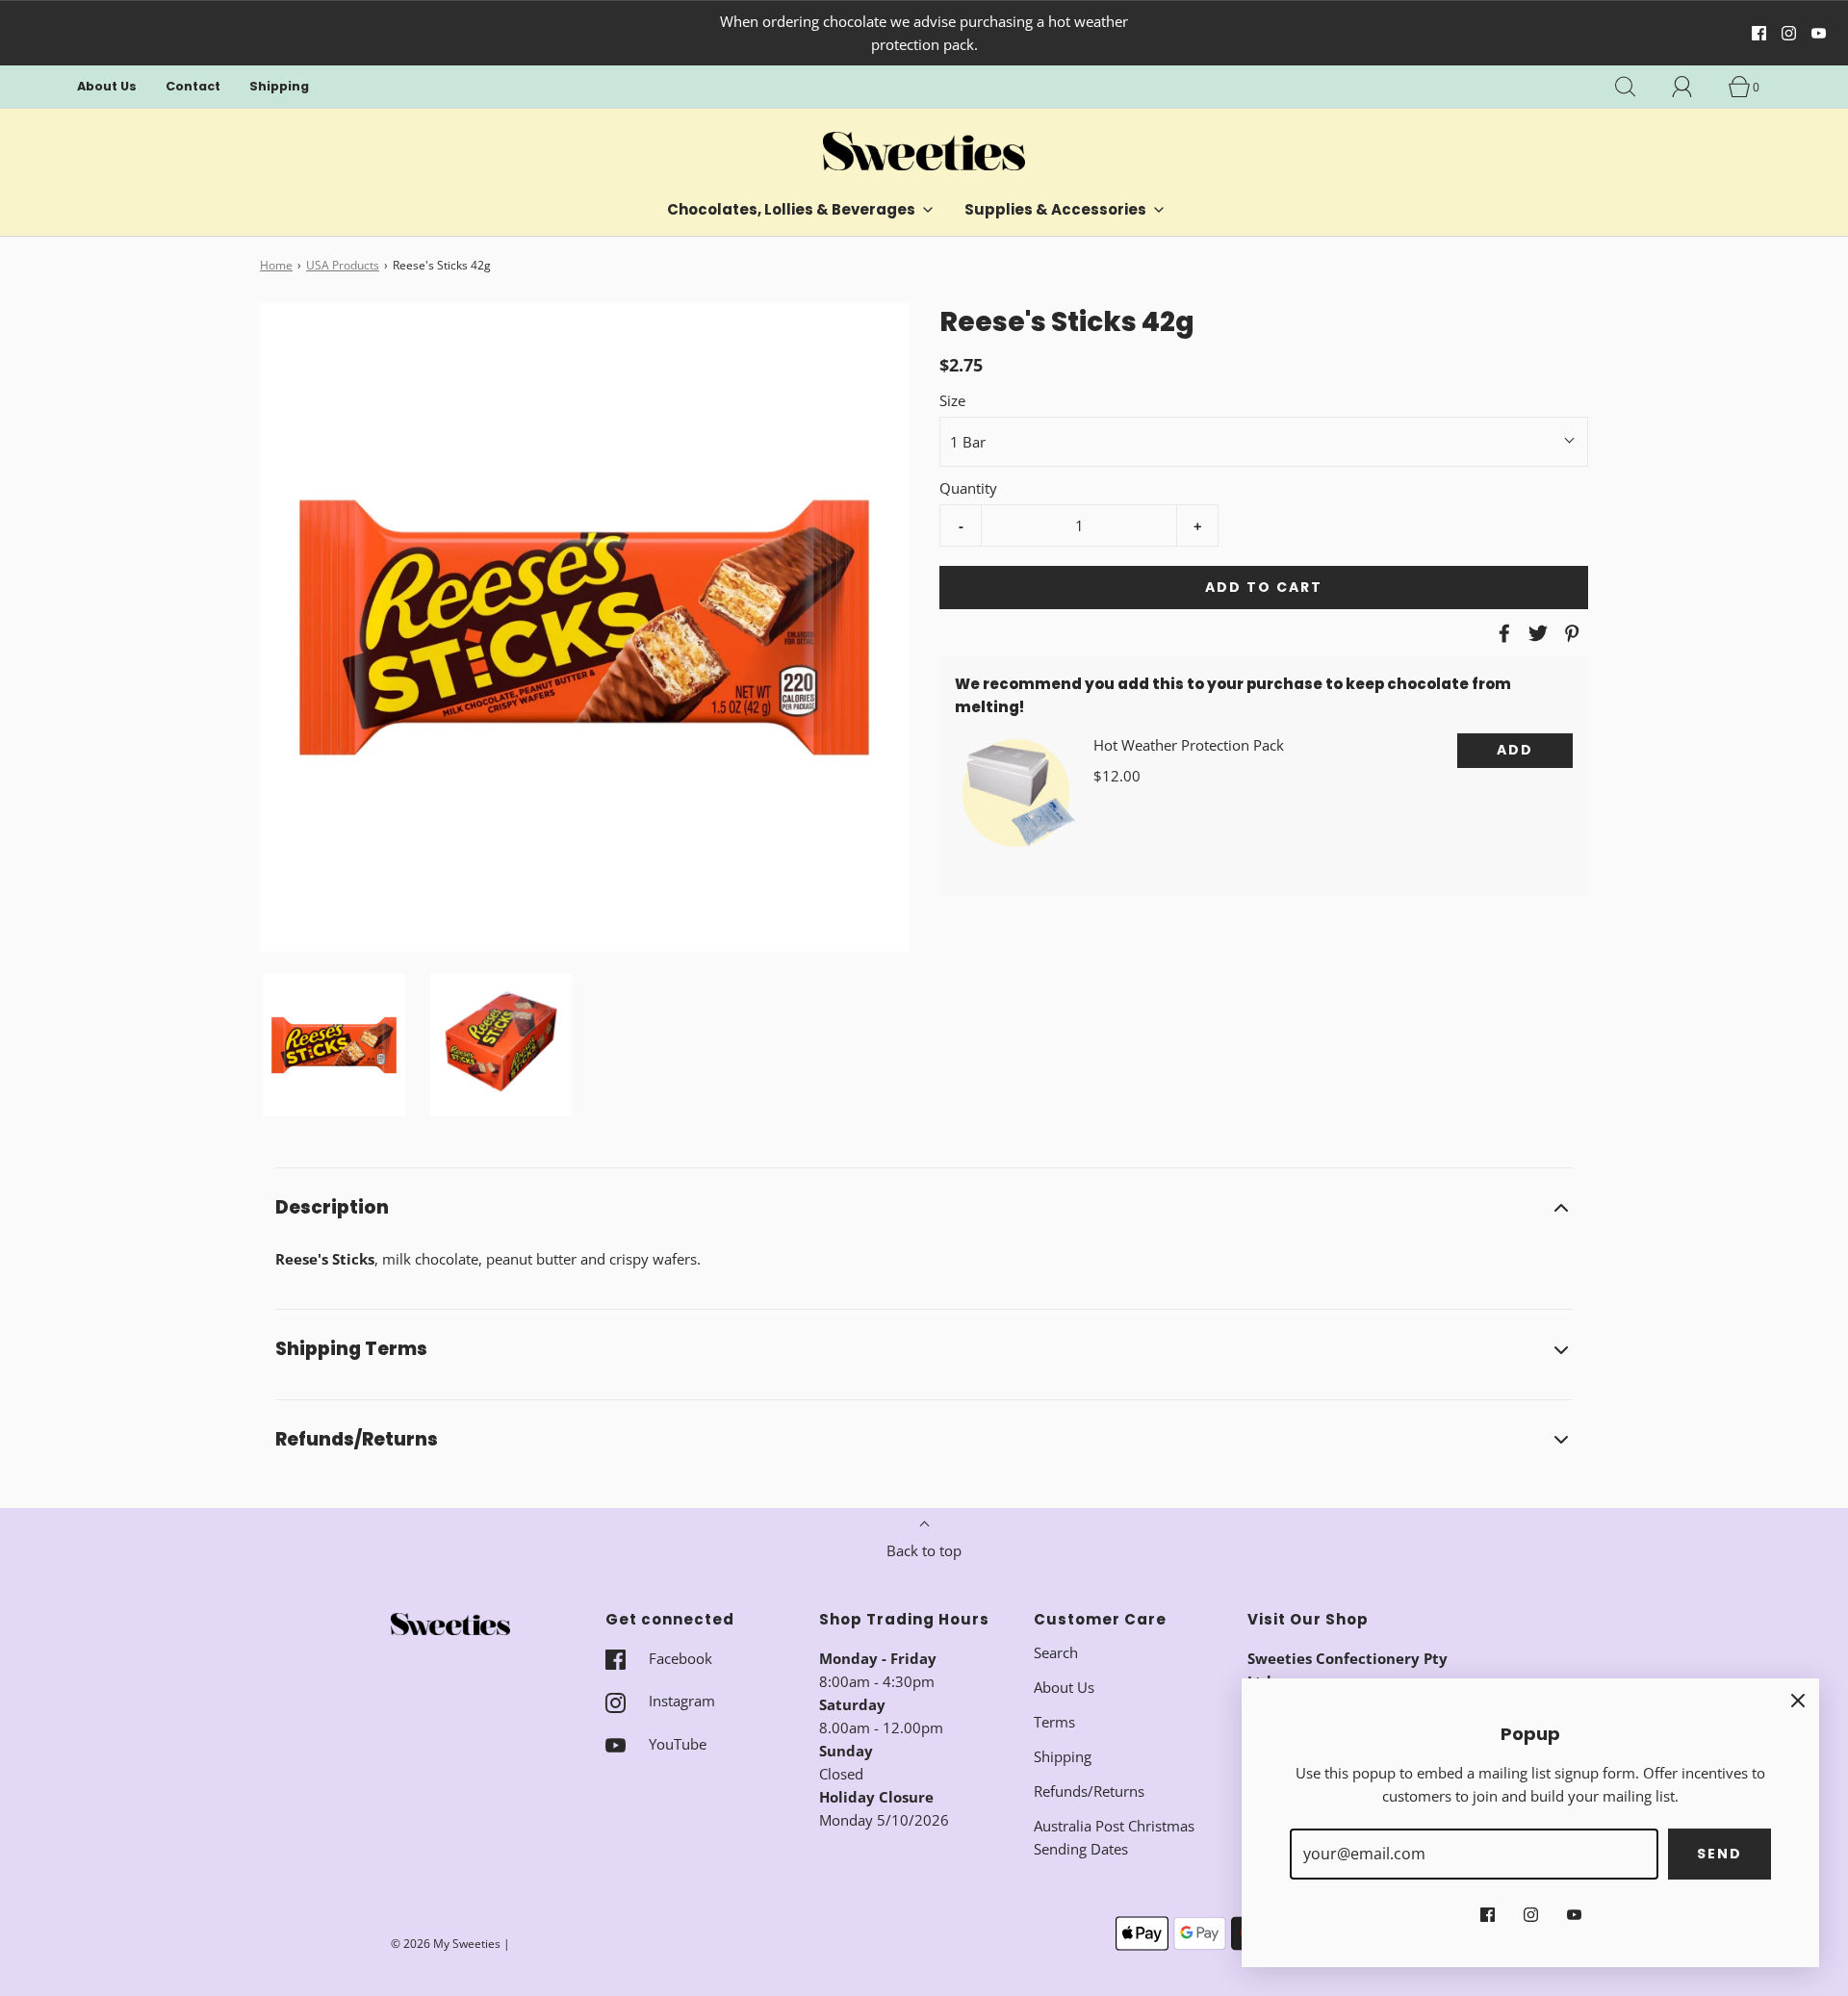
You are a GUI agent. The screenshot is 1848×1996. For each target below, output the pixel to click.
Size (952, 400)
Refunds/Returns (1089, 1791)
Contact (193, 86)
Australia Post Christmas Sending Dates (1114, 1837)
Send (1720, 1854)
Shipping (279, 86)
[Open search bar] (1636, 87)
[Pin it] (1569, 633)
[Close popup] (1798, 1700)
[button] (334, 1045)
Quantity (968, 488)
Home (276, 265)
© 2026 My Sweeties (446, 1944)
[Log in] (1693, 87)
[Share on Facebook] (1501, 633)
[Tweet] (1535, 633)
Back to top (924, 1550)
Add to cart (1264, 587)
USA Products (343, 265)
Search (1056, 1652)
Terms (1054, 1722)
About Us (107, 86)
